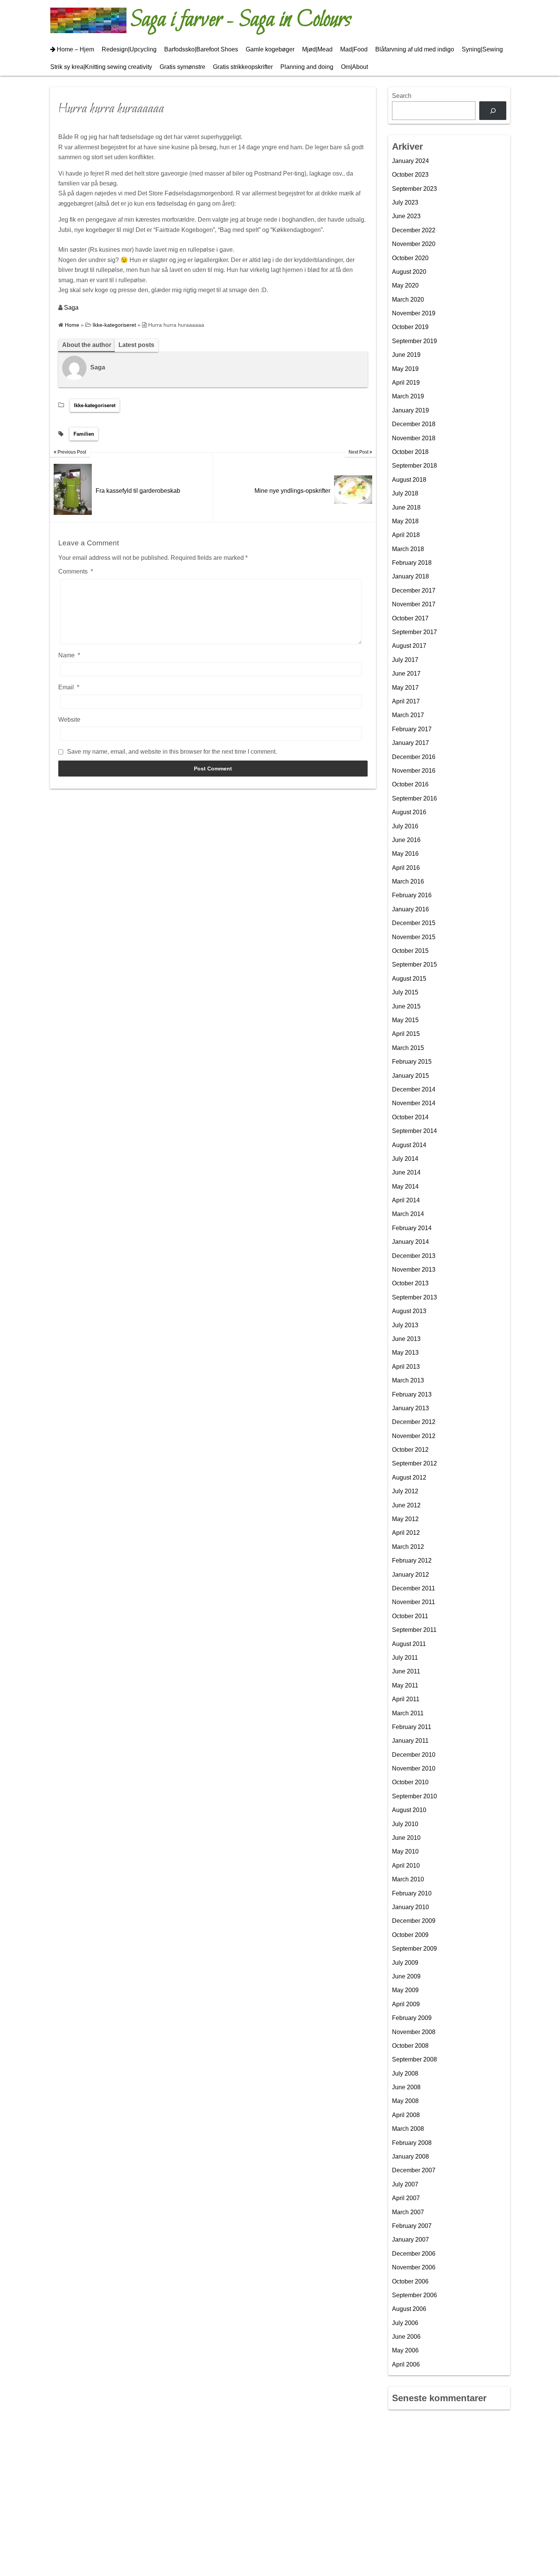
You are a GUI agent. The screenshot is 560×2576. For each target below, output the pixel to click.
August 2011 (409, 1644)
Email (69, 687)
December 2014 (414, 1089)
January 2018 (410, 576)
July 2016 (405, 826)
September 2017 (414, 632)
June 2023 (406, 216)
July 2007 (405, 2184)
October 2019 (410, 327)
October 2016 (410, 784)
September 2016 (414, 798)
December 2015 (414, 923)
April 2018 (406, 535)
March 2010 (408, 1879)
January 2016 (410, 909)
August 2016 (409, 812)
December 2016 (414, 757)
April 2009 (406, 2004)
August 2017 (409, 646)
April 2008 (406, 2115)
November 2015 (414, 937)
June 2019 (406, 355)
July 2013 (405, 1325)
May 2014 (405, 1187)
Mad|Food (354, 49)
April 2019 (406, 383)
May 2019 (405, 369)
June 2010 (406, 1838)
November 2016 (414, 771)
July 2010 (405, 1824)
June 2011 (406, 1671)
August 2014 (409, 1145)
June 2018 (406, 507)
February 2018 (412, 563)
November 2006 (414, 2267)
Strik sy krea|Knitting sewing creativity (101, 67)
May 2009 (405, 1990)
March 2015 (408, 1048)
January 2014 (410, 1242)
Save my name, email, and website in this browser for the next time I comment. (172, 752)
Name (69, 655)
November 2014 (414, 1103)
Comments (76, 571)
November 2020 (414, 244)
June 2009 (406, 1976)
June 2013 (406, 1339)
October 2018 (410, 452)
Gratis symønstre (182, 67)
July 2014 (405, 1159)
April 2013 (406, 1367)
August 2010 (409, 1810)
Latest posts (136, 345)
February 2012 (412, 1560)
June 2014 (406, 1172)
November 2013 (414, 1270)
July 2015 (405, 992)
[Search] (493, 111)
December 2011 (414, 1588)
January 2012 (410, 1575)
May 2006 (405, 2350)
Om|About (354, 67)
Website (69, 720)
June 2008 (406, 2087)
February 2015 (412, 1062)
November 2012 (414, 1436)
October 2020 (410, 258)
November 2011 (414, 1602)
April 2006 (406, 2364)
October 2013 (410, 1283)
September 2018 (414, 466)
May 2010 (405, 1851)
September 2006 (414, 2295)
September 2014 (414, 1131)
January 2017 (410, 743)
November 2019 (414, 313)
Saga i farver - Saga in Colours (241, 20)
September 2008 (414, 2059)
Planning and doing (307, 67)
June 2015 (406, 1006)
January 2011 (410, 1741)
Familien (84, 434)
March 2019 (408, 396)
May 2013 (405, 1353)
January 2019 (410, 410)
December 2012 (414, 1422)
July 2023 (405, 202)
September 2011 (414, 1630)
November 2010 (414, 1768)
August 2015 (409, 979)
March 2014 (408, 1214)
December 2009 (414, 1921)
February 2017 (412, 729)
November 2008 (414, 2032)
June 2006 (406, 2337)
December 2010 (414, 1755)
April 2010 (406, 1866)
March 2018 (408, 549)
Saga (71, 308)
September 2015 (414, 964)
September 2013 (414, 1297)
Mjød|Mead (317, 49)
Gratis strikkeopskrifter (243, 67)
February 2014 (412, 1228)
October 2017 (410, 618)
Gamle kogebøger (270, 49)
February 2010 (412, 1893)
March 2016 (408, 881)
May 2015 (405, 1020)
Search (402, 96)
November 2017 (414, 604)
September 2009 (414, 1949)
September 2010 (414, 1796)
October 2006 (410, 2281)
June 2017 (406, 674)
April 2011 (406, 1699)
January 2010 (410, 1907)
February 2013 (412, 1394)
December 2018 (414, 424)
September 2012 (414, 1463)
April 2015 (406, 1034)
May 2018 (405, 521)
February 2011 (412, 1727)
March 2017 (408, 715)
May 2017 (405, 688)
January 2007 (410, 2240)
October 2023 (410, 175)
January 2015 (410, 1076)
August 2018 (409, 480)
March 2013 (408, 1380)
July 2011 (405, 1658)
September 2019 (414, 341)
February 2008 (412, 2143)
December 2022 (414, 230)
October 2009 (410, 1935)
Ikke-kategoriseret (95, 405)
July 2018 (405, 493)
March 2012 (408, 1547)
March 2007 (408, 2212)
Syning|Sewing (482, 49)
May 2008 (405, 2101)
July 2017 (405, 660)
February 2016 (412, 895)
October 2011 (410, 1616)
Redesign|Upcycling (129, 49)
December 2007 (414, 2170)
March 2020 (408, 300)
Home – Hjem (75, 49)
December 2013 (414, 1256)
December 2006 (414, 2254)
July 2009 (405, 1963)
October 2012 (410, 1450)
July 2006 (405, 2323)
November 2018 (414, 438)
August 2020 (409, 272)
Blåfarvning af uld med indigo (415, 49)
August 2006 (409, 2309)
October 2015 (410, 951)
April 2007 (406, 2198)
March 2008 (408, 2129)
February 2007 (412, 2226)
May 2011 (405, 1685)
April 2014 (406, 1200)
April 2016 (406, 868)
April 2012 (406, 1533)
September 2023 (414, 189)
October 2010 (410, 1782)
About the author (87, 345)
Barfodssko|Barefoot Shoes (201, 49)
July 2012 (405, 1491)
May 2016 (405, 854)
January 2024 (410, 161)
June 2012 (406, 1505)
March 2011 (408, 1713)
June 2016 (406, 840)
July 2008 (405, 2073)
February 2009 (412, 2018)
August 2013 (409, 1311)
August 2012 (409, 1477)
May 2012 (405, 1519)
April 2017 (406, 701)
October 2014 (410, 1117)
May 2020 (405, 285)
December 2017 (414, 590)
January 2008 (410, 2157)
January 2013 (410, 1408)
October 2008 (410, 2046)
